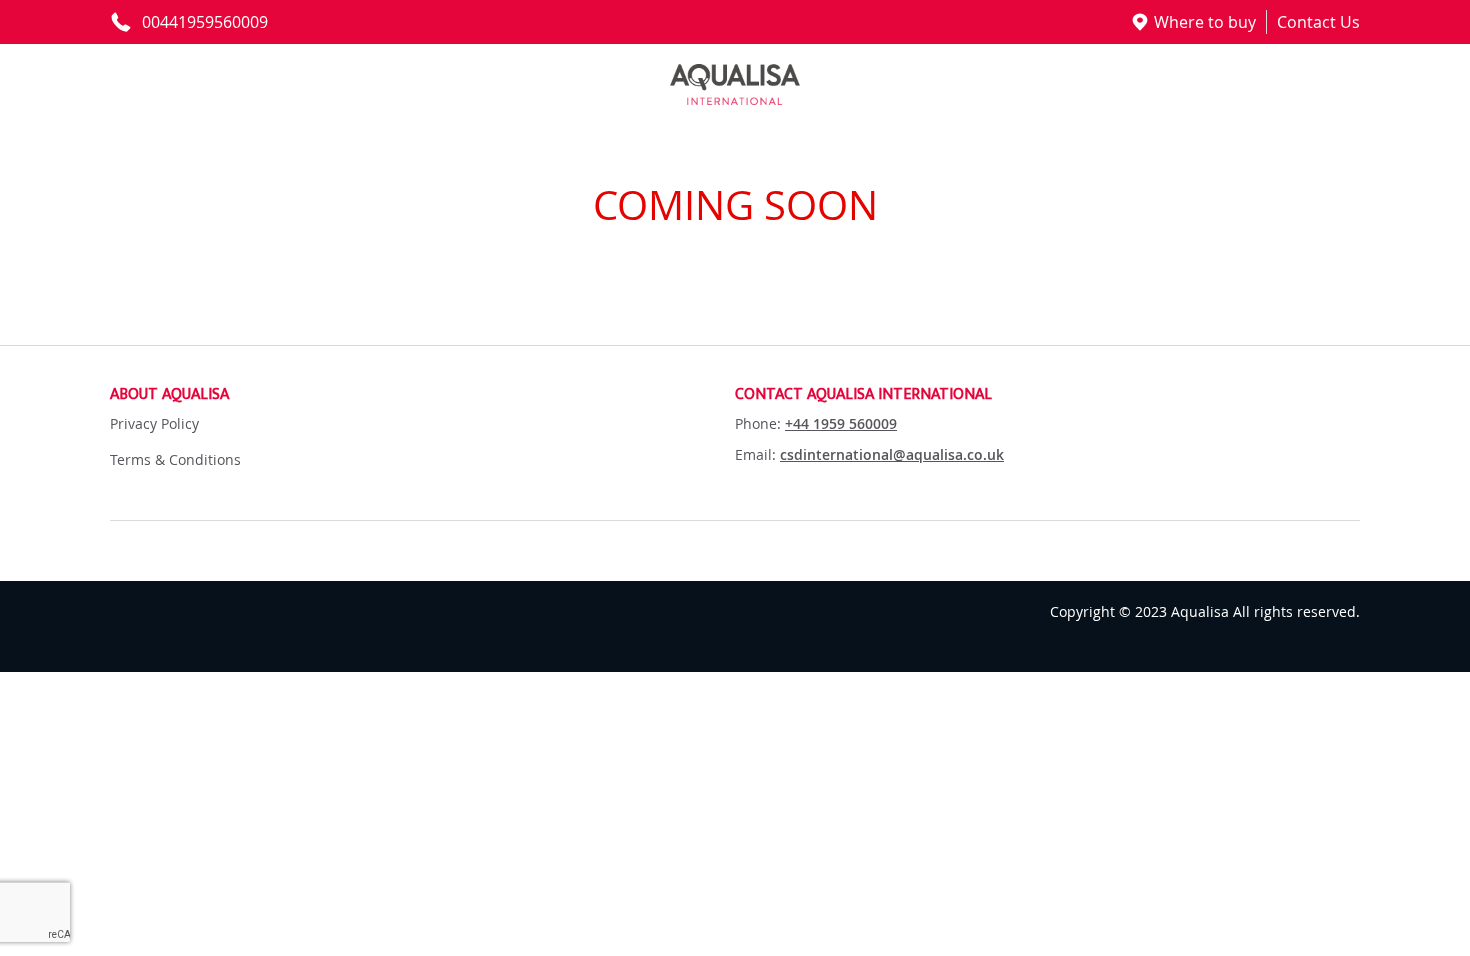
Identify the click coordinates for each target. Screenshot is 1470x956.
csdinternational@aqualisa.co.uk (892, 454)
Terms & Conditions (175, 459)
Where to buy (1205, 22)
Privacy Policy (154, 423)
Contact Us (1318, 22)
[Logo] (735, 84)
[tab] (422, 395)
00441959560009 (205, 22)
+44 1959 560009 (841, 423)
